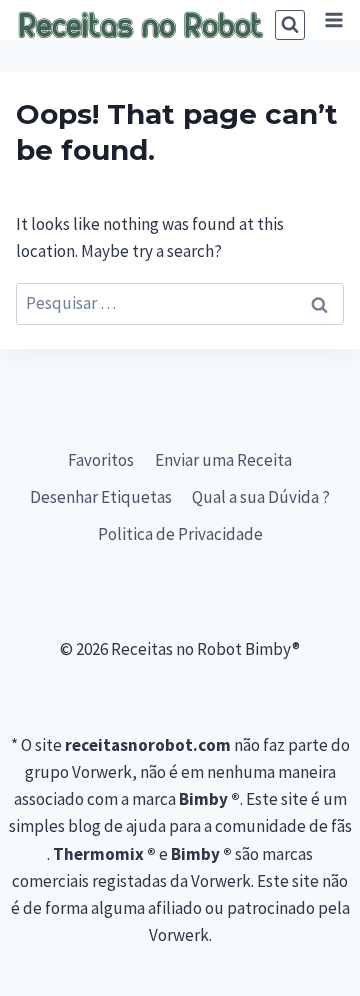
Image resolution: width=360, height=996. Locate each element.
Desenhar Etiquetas (101, 497)
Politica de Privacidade (180, 534)
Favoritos (101, 460)
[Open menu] (333, 19)
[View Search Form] (290, 25)
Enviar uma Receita (223, 460)
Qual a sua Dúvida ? (261, 497)
